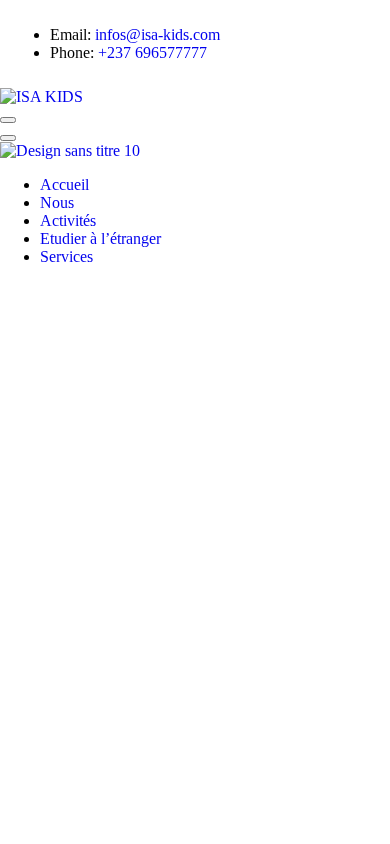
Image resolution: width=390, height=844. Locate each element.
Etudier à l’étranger (100, 238)
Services (66, 256)
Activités (68, 220)
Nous (57, 202)
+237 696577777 (152, 52)
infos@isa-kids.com (157, 34)
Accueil (64, 184)
